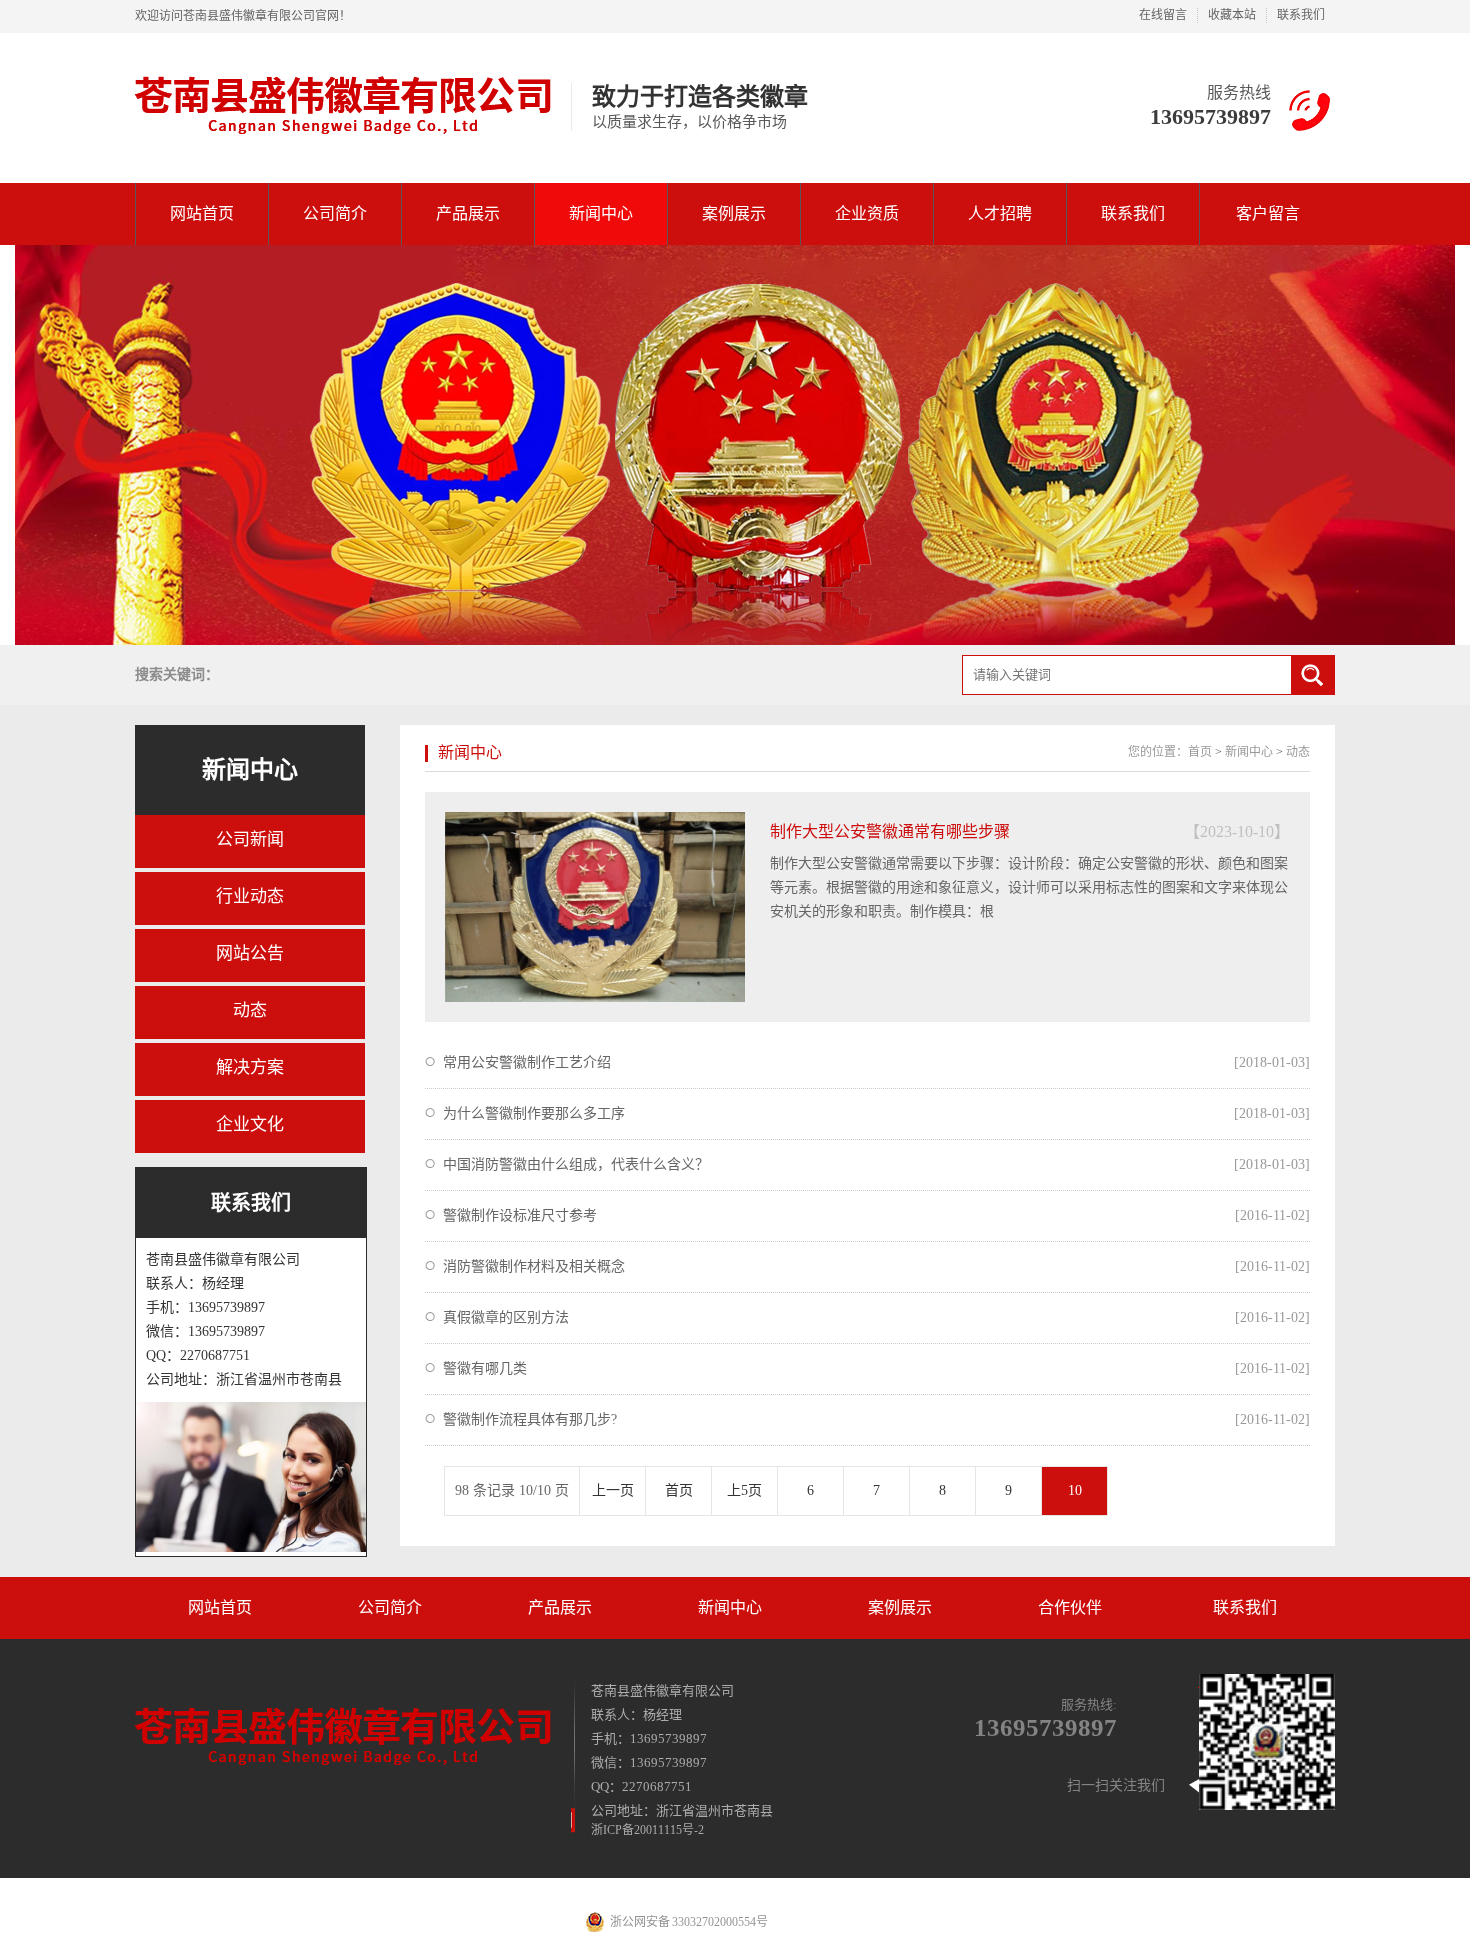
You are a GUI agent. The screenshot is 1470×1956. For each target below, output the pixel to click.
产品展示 (468, 213)
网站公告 (250, 953)
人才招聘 (1000, 213)
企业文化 (250, 1124)
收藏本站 (1232, 15)
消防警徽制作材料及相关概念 (534, 1266)
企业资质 (867, 213)
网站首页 (202, 213)
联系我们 (1301, 15)
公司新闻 (250, 839)
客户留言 (1268, 213)
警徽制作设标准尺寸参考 (520, 1215)
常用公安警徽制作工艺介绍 (527, 1062)
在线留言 (1163, 15)
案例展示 (734, 213)
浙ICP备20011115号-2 (647, 1830)
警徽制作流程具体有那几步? (530, 1419)
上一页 (613, 1490)
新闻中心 (601, 213)
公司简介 (335, 213)
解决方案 (250, 1067)
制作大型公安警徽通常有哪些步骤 (890, 831)
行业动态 (250, 896)
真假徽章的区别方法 (506, 1317)
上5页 (744, 1490)
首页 (1200, 752)
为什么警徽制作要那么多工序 (534, 1113)
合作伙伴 (1070, 1607)
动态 (250, 1010)
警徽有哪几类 (485, 1368)
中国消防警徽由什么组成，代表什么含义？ (576, 1164)
